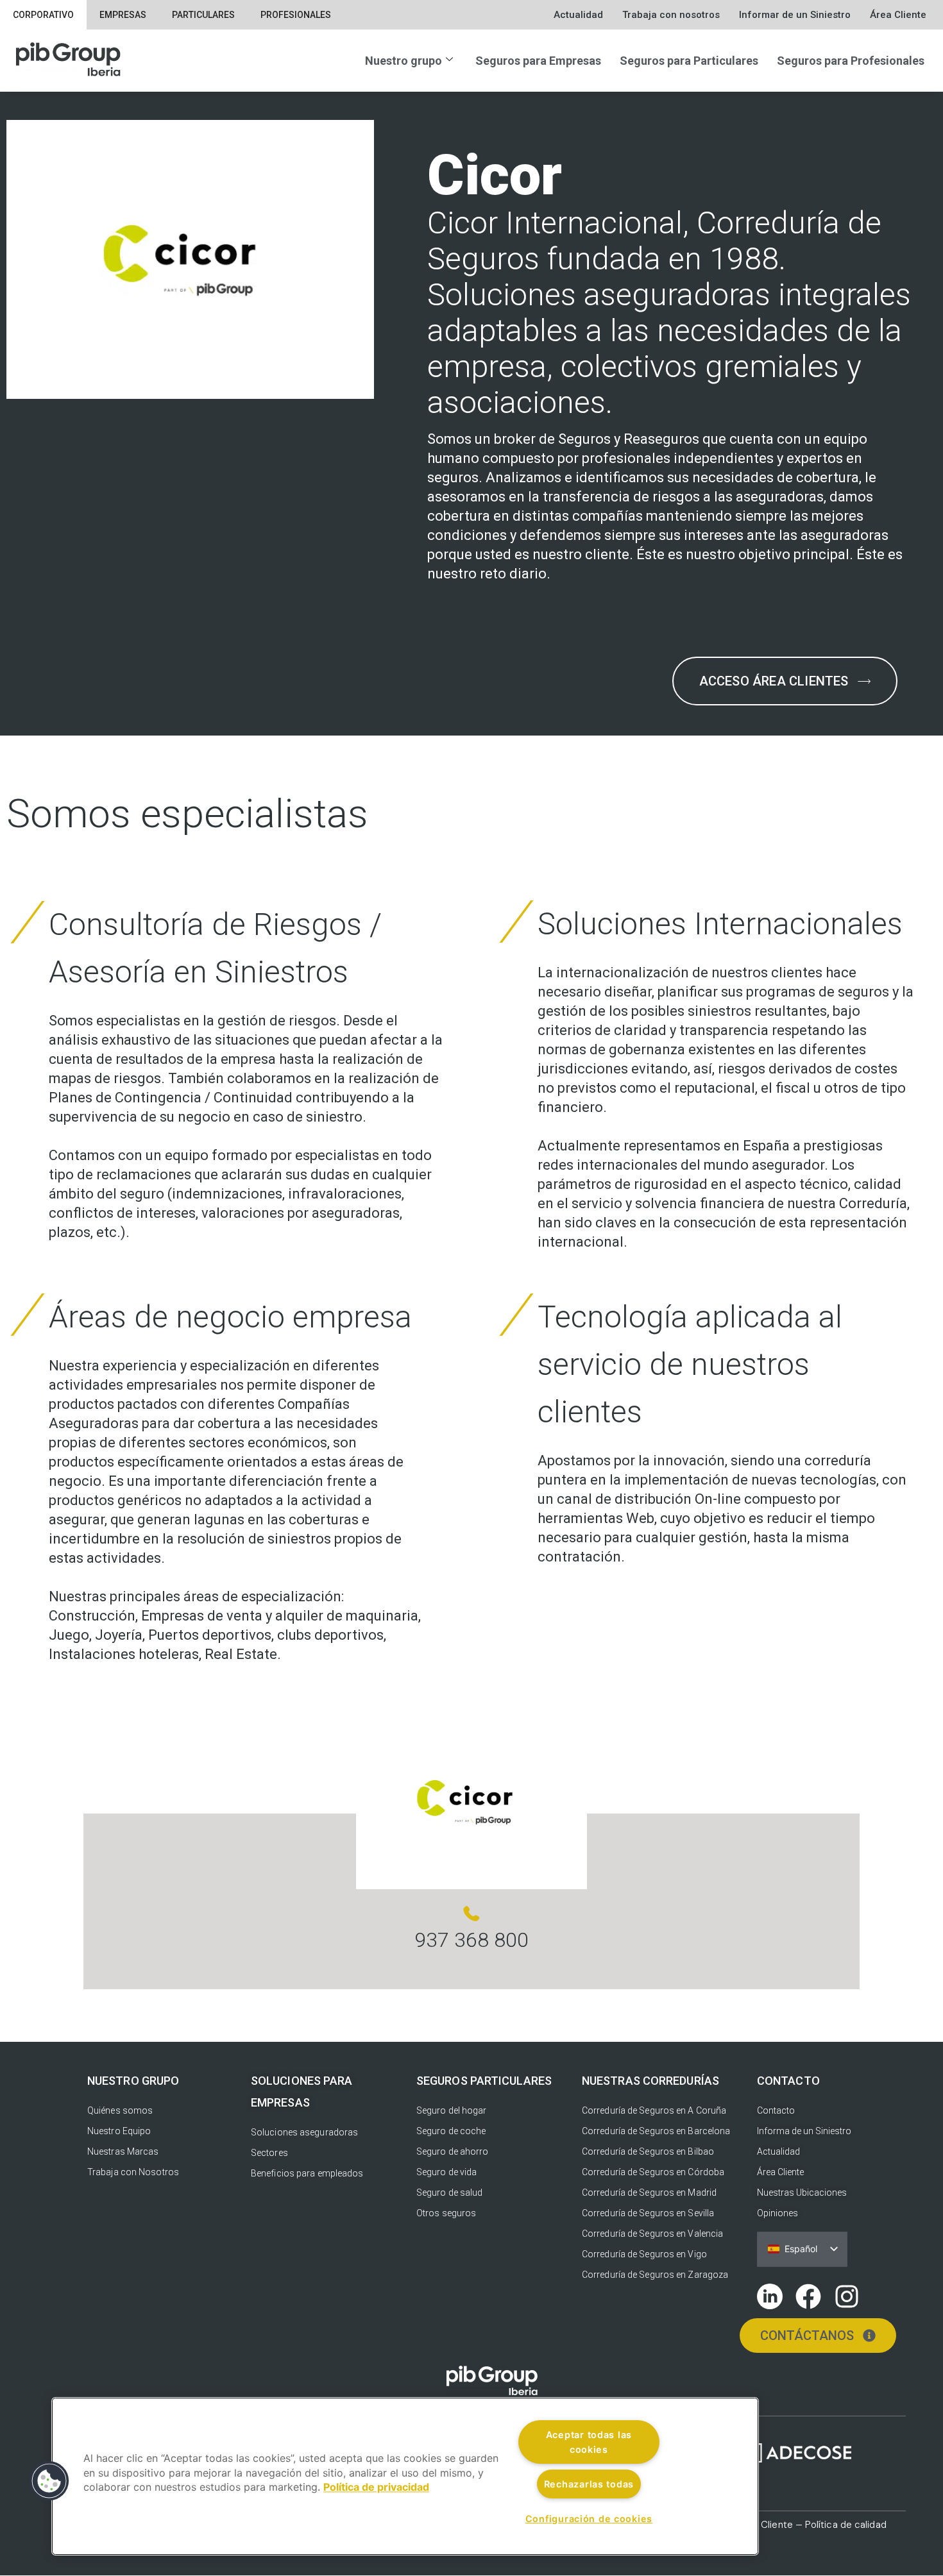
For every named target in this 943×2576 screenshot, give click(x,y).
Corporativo (43, 15)
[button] (49, 2481)
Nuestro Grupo (133, 2081)
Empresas (123, 15)
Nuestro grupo (404, 61)
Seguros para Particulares (689, 61)
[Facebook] (808, 2296)
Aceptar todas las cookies (589, 2442)
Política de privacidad (376, 2488)
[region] (405, 2476)
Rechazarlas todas (589, 2484)
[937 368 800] (471, 1914)
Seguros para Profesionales (851, 61)
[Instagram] (847, 2296)
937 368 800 (471, 1940)
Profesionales (296, 15)
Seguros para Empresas (538, 61)
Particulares (203, 15)
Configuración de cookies (589, 2519)
